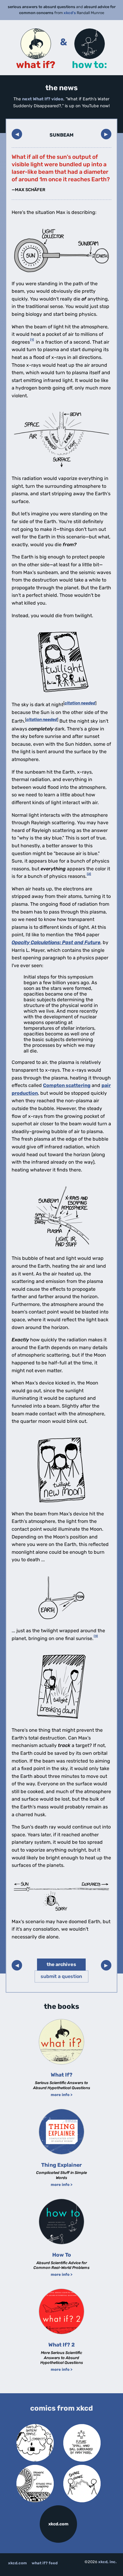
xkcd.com (58, 2524)
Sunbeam (61, 135)
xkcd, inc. (107, 2562)
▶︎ (106, 134)
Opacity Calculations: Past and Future (56, 942)
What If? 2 (61, 2345)
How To (62, 2255)
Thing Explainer (61, 2165)
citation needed (80, 703)
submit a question (61, 1976)
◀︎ (17, 134)
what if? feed (45, 2563)
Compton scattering (67, 1085)
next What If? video (43, 99)
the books (61, 2006)
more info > (62, 2095)
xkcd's (70, 13)
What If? (62, 2075)
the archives (61, 1964)
